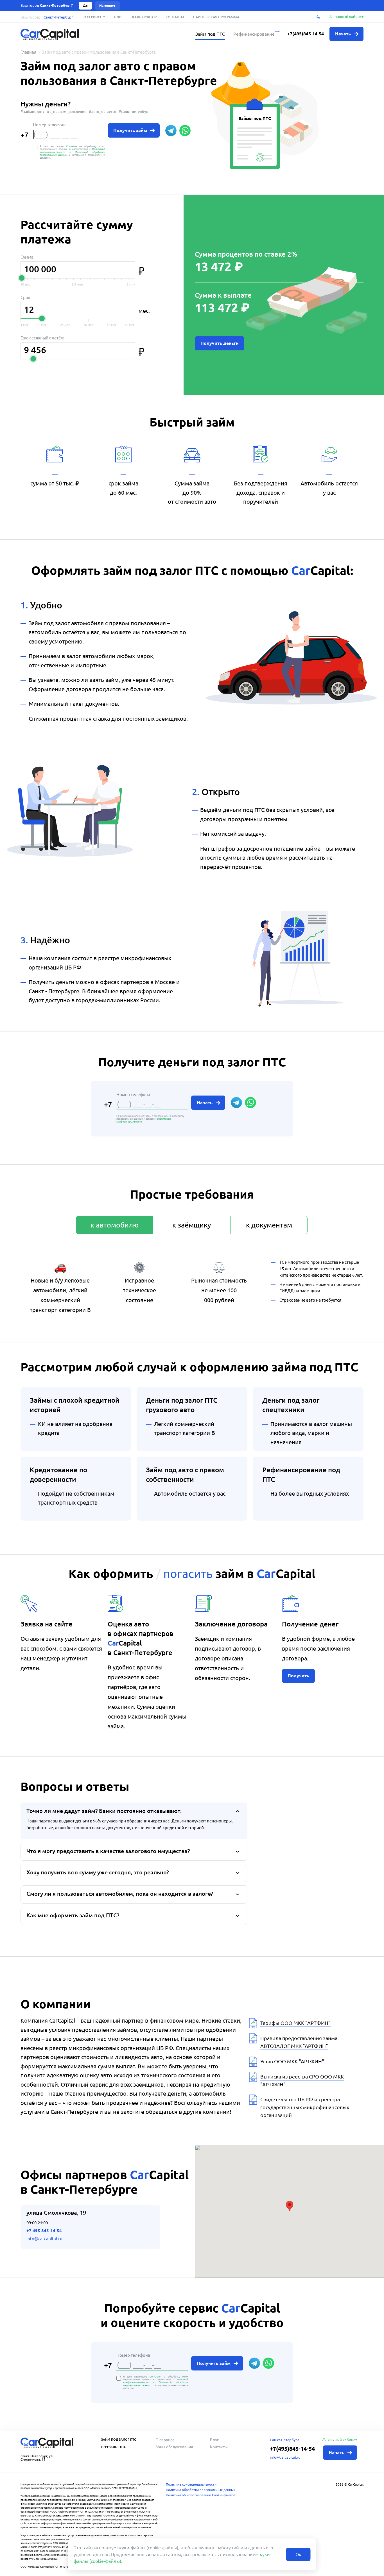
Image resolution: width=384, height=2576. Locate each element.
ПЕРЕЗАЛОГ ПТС (114, 2447)
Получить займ (131, 130)
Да (85, 5)
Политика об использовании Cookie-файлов (201, 2495)
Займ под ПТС (210, 34)
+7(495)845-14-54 (306, 34)
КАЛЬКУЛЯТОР (144, 17)
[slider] (22, 278)
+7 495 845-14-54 (44, 2231)
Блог (214, 2440)
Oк (298, 2554)
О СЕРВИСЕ (93, 17)
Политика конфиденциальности (191, 2484)
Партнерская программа (216, 17)
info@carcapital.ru (44, 2239)
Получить (298, 1676)
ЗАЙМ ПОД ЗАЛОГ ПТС (119, 2439)
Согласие (72, 146)
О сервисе (165, 2440)
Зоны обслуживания (174, 2447)
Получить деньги (220, 343)
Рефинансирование (254, 34)
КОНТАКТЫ (175, 17)
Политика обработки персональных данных (201, 2490)
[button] (290, 2206)
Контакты (219, 2447)
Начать (205, 1103)
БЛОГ (119, 17)
